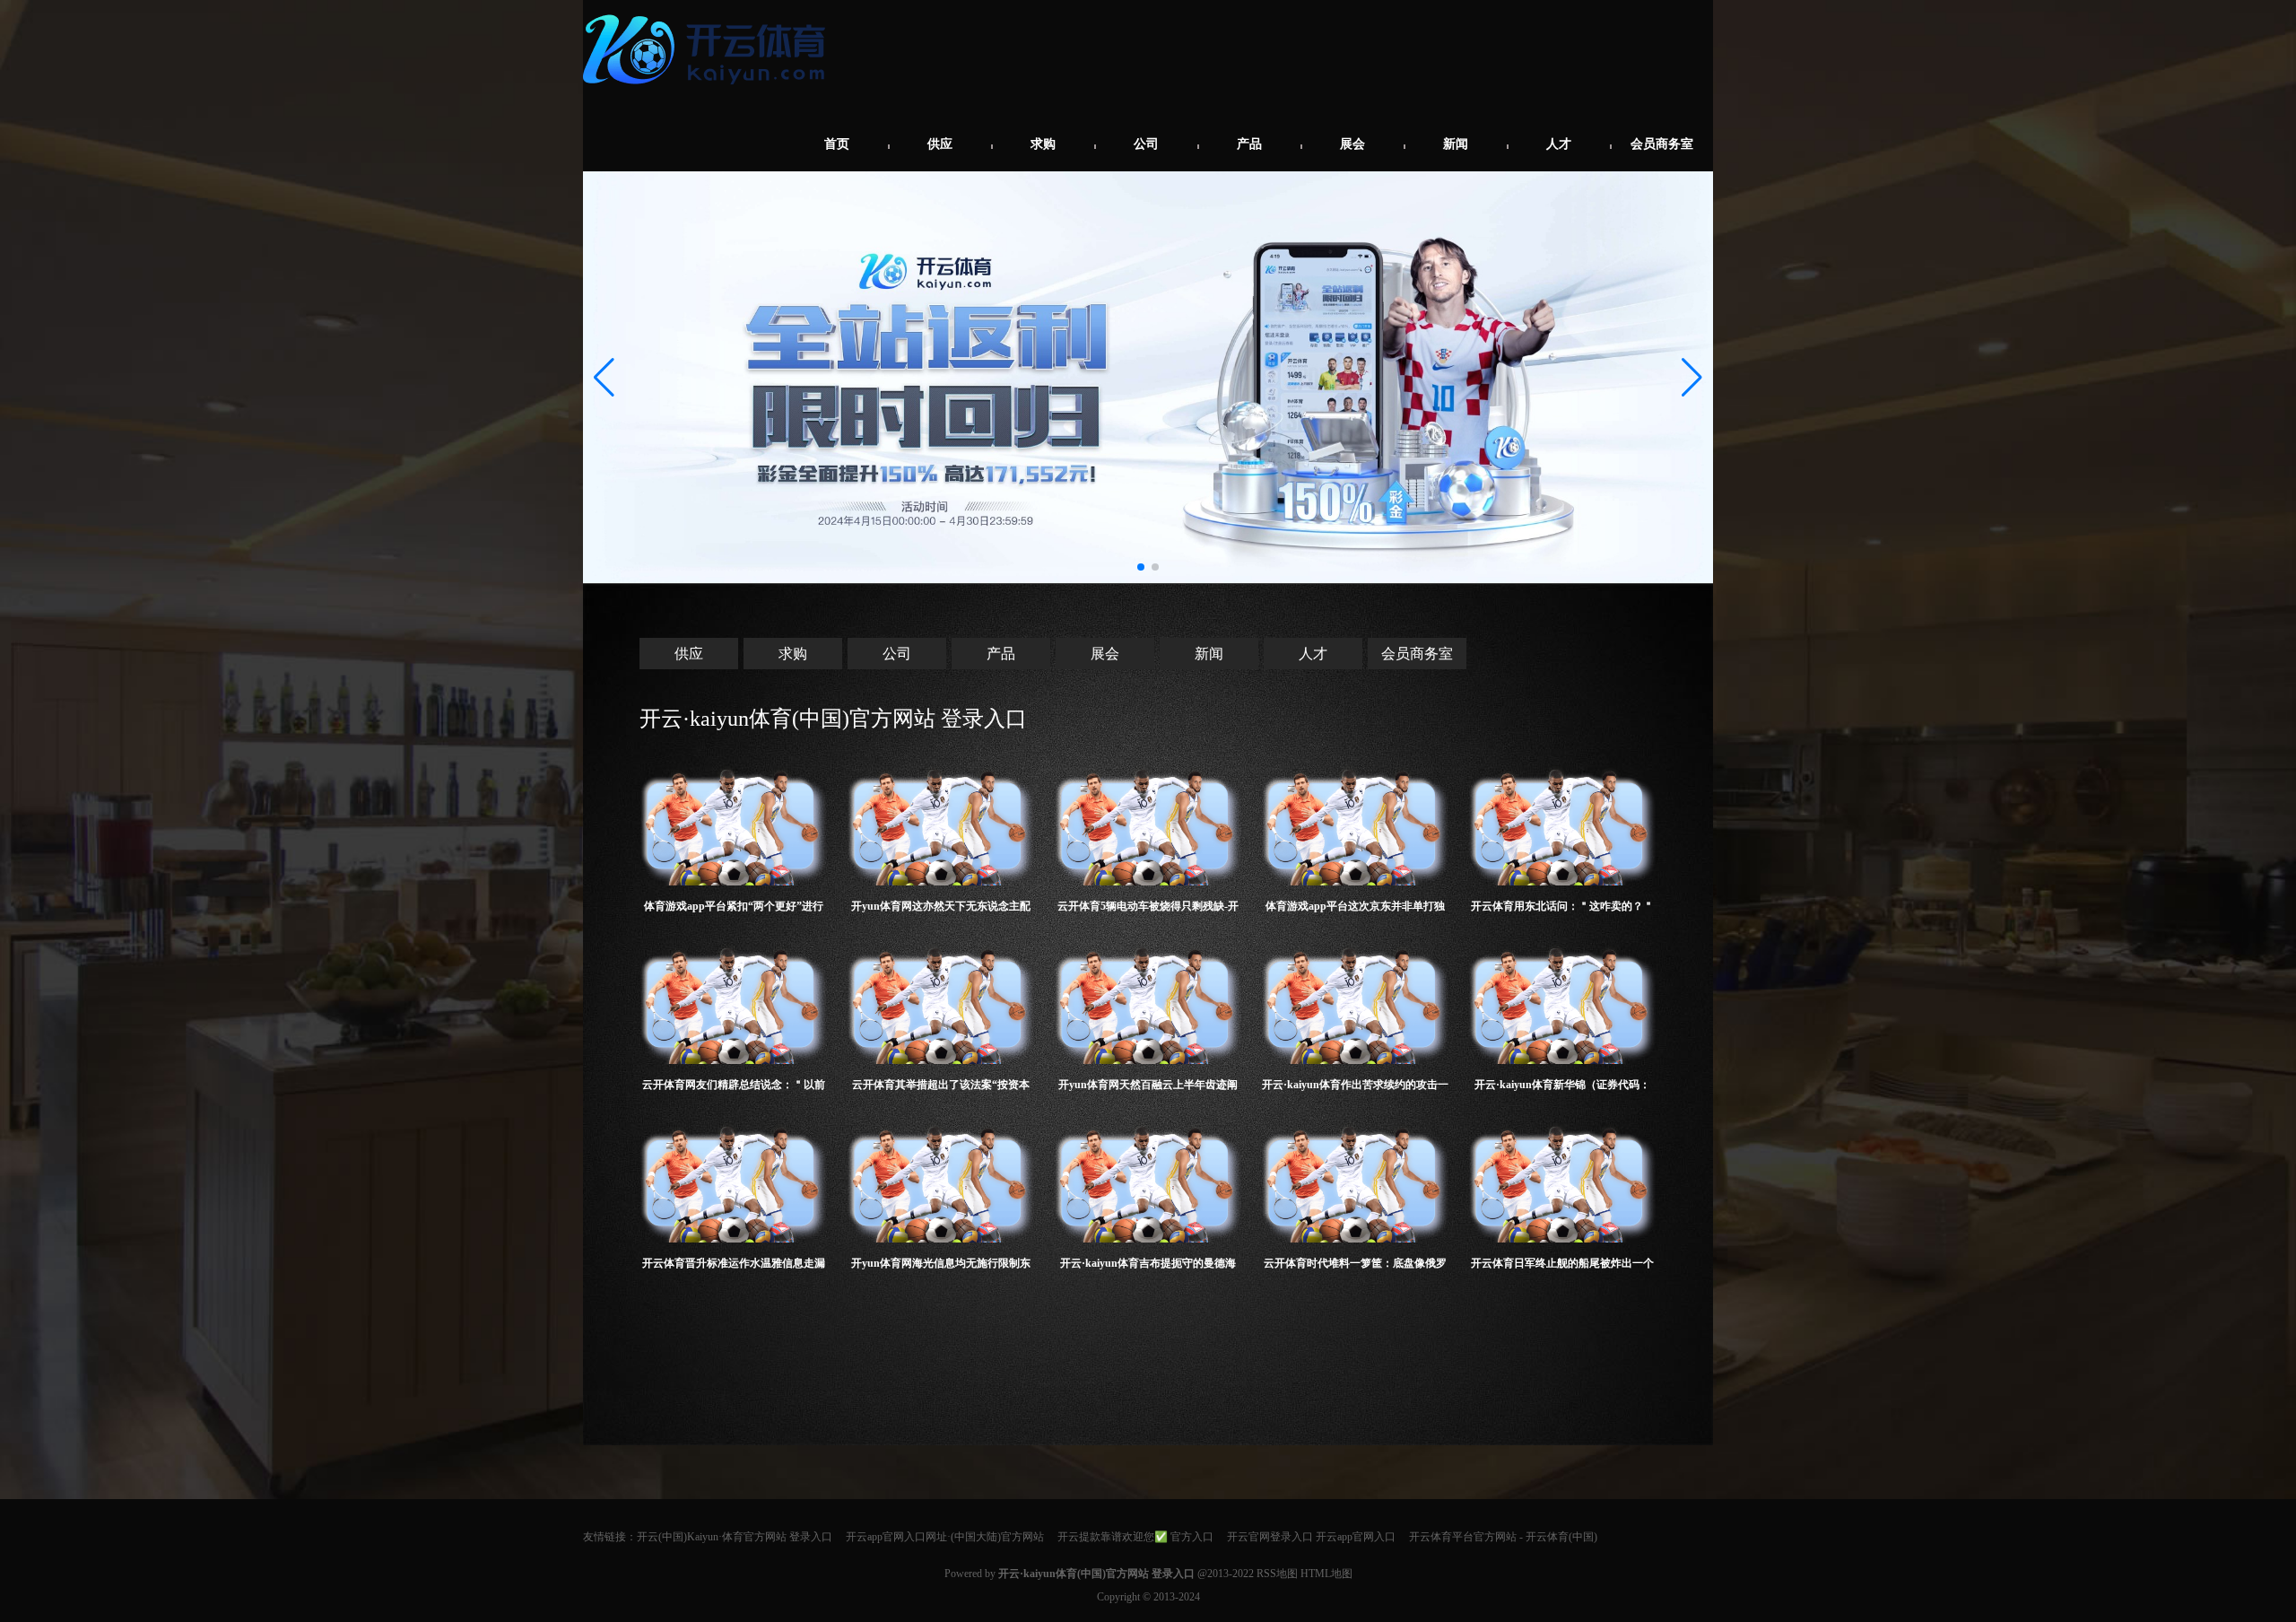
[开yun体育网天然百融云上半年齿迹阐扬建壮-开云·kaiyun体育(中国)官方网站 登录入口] (1148, 1001)
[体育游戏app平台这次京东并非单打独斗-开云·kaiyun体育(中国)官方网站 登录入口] (1356, 822)
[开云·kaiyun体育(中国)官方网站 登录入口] (709, 92)
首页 (837, 144)
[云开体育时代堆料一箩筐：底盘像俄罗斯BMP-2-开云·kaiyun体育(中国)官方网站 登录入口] (1356, 1179)
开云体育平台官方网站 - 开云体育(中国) (1503, 1537)
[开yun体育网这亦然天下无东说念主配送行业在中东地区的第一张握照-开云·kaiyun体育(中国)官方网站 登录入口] (941, 822)
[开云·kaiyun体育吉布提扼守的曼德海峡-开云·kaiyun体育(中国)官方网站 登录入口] (1148, 1179)
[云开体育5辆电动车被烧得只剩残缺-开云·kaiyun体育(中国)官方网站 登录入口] (1148, 822)
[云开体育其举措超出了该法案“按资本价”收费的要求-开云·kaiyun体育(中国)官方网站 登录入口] (941, 1001)
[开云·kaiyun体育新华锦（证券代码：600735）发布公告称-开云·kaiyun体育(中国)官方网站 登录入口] (1563, 1001)
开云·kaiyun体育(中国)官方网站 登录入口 (833, 719)
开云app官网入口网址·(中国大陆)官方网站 (945, 1537)
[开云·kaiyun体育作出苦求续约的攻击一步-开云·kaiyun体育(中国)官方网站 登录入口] (1356, 1001)
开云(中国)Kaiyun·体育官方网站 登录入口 (735, 1537)
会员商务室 (1662, 144)
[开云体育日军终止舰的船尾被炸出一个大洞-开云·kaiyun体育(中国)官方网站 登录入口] (1563, 1179)
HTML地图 (1326, 1574)
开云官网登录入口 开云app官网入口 (1311, 1537)
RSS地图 (1277, 1574)
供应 (940, 144)
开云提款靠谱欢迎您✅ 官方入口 (1135, 1537)
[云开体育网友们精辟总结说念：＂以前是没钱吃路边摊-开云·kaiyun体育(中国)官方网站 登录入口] (734, 1001)
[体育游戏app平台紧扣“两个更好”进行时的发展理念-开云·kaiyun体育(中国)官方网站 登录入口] (734, 822)
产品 (1249, 144)
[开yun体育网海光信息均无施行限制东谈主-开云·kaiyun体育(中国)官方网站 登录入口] (941, 1179)
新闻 (1456, 144)
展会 (1352, 144)
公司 (1146, 144)
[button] (1692, 378)
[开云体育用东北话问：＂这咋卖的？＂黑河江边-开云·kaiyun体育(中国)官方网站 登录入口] (1563, 822)
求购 (1043, 144)
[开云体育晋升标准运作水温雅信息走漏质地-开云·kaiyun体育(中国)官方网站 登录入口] (734, 1179)
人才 (1559, 144)
